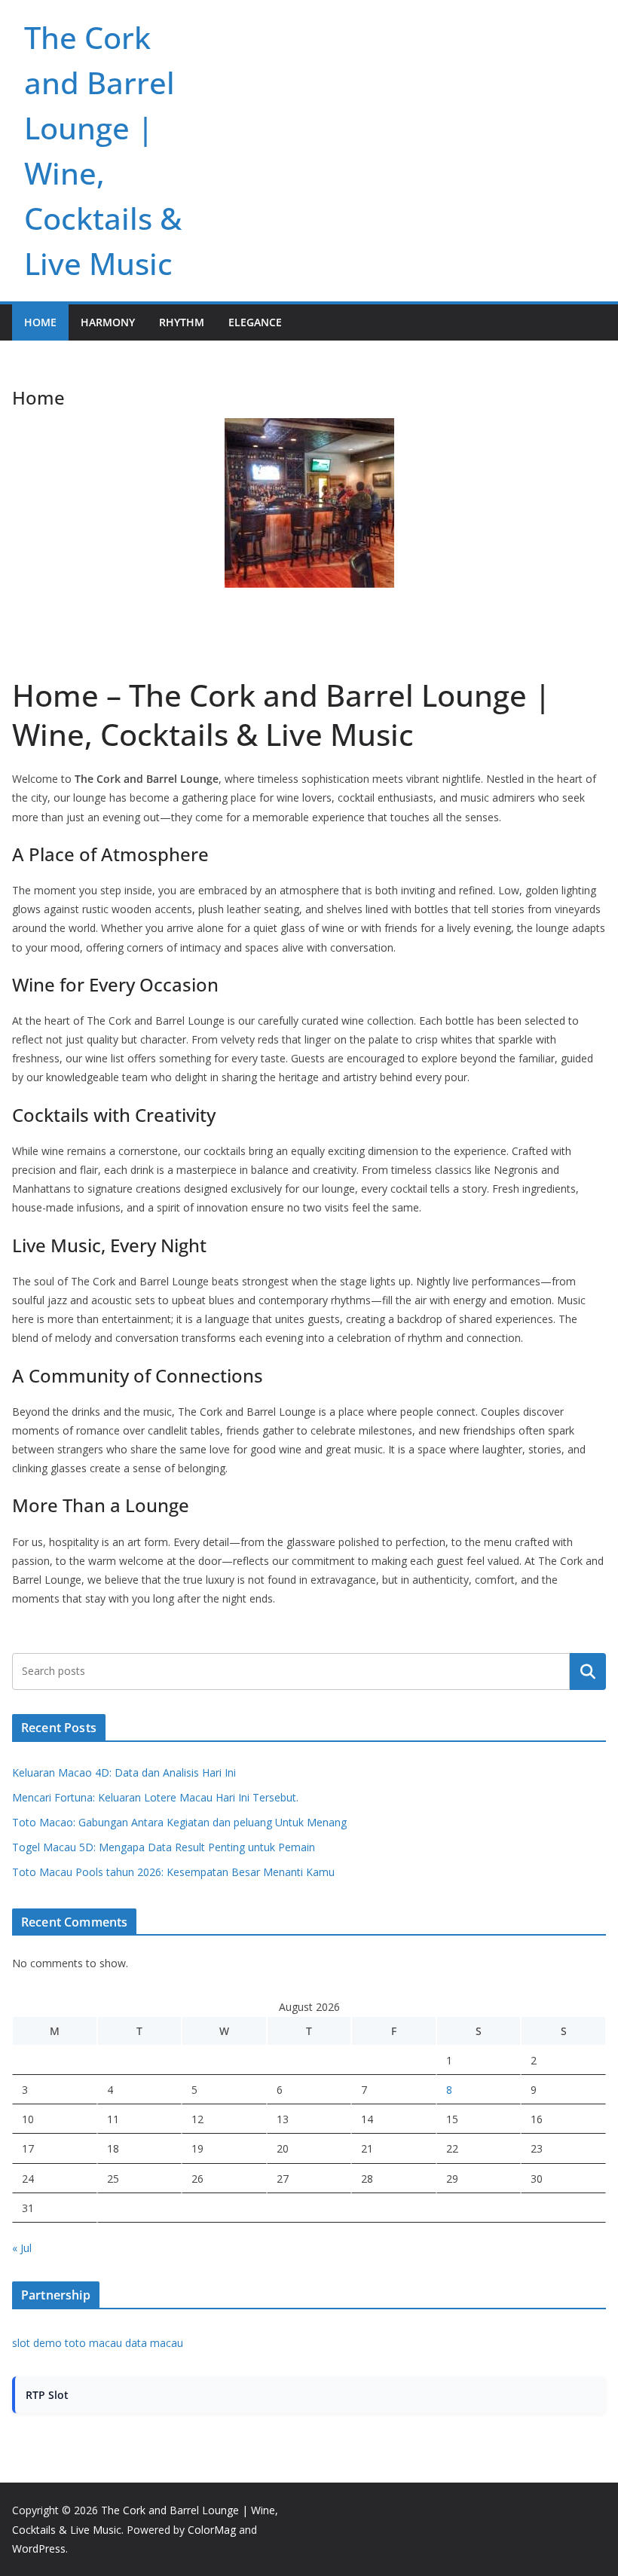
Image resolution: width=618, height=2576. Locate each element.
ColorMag (212, 2530)
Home (40, 322)
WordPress (39, 2548)
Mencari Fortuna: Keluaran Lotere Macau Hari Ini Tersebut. (155, 1797)
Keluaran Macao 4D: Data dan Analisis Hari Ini (124, 1772)
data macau (154, 2343)
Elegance (255, 322)
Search (588, 1671)
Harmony (108, 322)
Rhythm (182, 322)
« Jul (22, 2248)
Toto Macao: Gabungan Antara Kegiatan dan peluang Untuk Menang (179, 1822)
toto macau (93, 2343)
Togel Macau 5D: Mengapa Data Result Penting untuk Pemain (164, 1847)
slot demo (37, 2343)
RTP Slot (47, 2395)
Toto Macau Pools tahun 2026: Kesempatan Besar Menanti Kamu (173, 1872)
